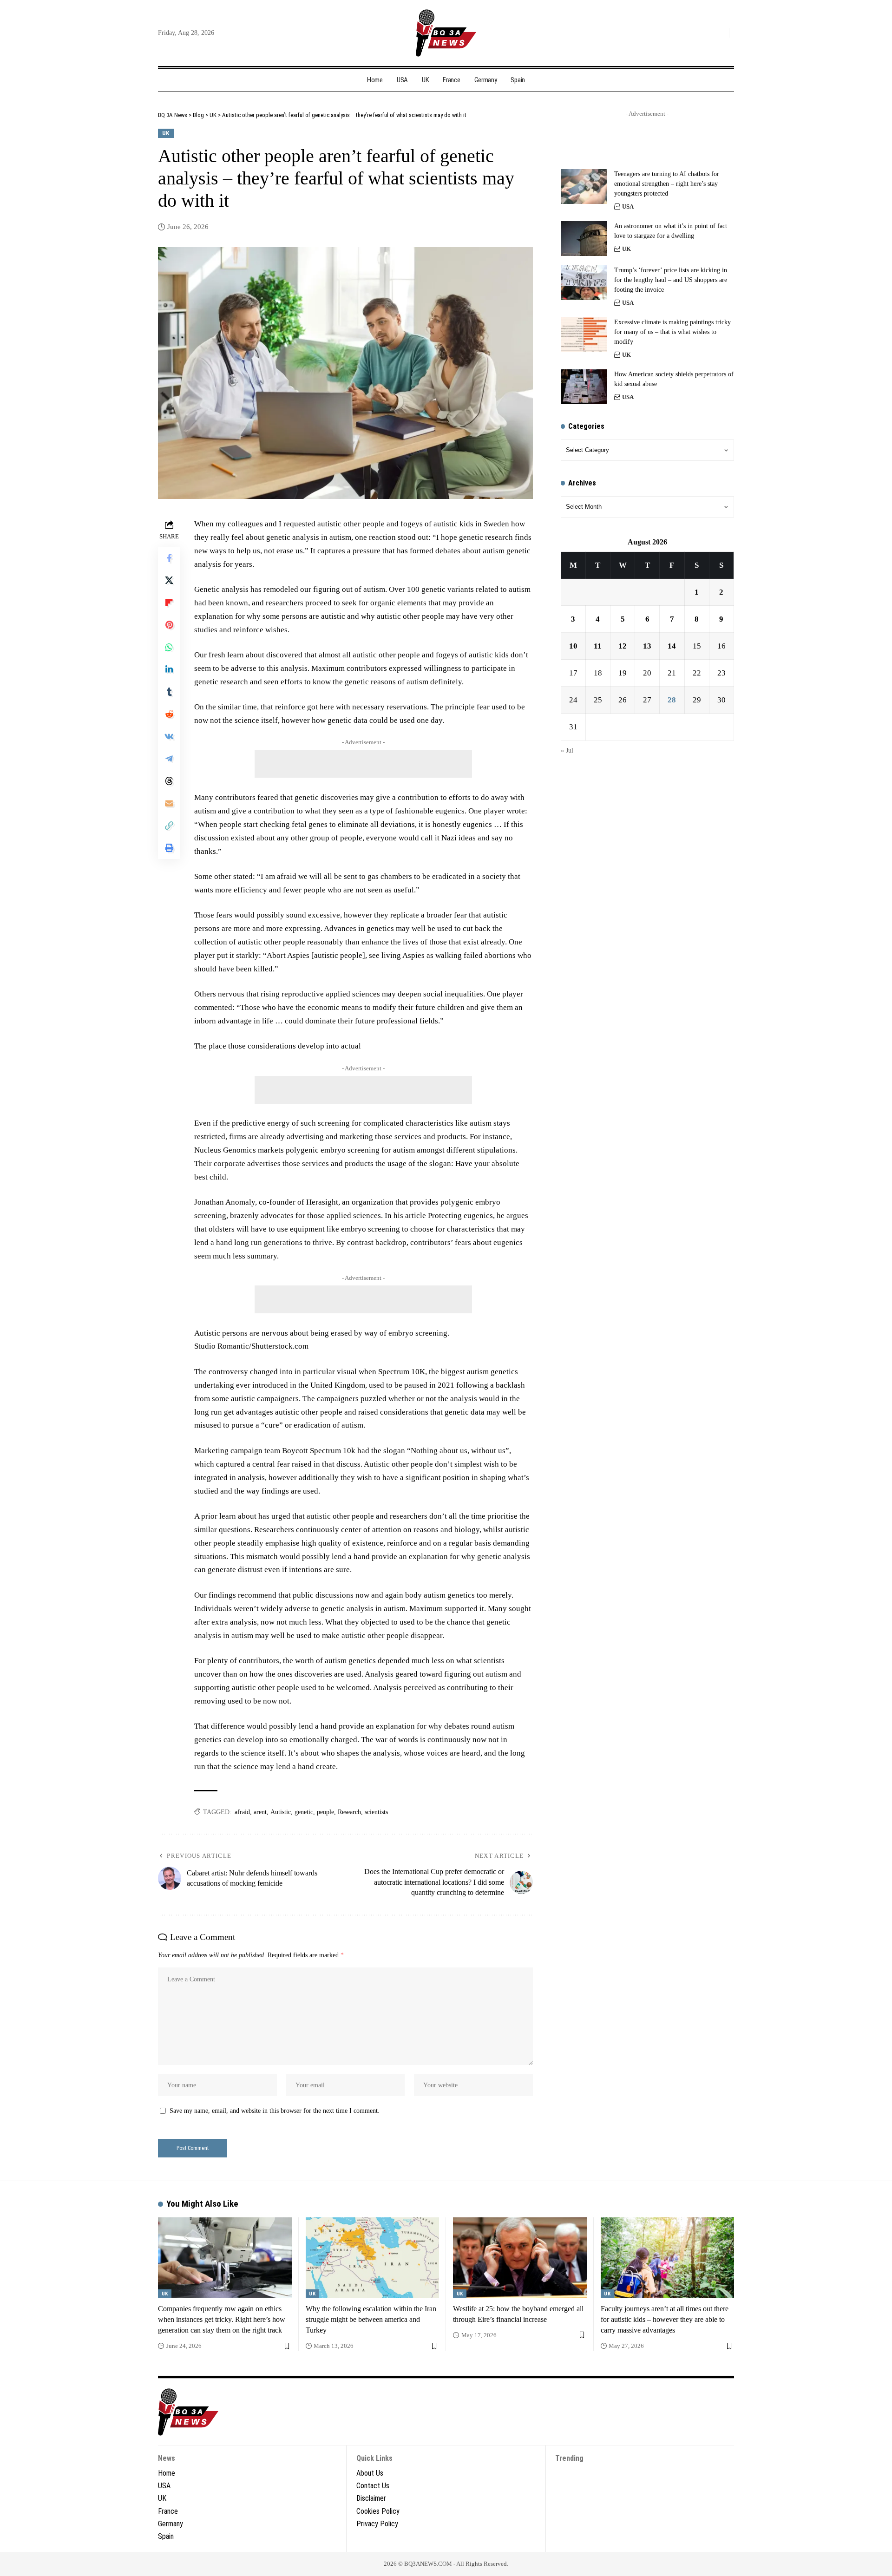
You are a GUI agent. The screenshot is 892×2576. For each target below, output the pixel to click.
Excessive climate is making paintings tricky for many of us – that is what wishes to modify (672, 332)
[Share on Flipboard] (169, 603)
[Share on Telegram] (169, 759)
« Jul (567, 751)
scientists (376, 1812)
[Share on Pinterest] (169, 625)
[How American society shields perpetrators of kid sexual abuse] (584, 387)
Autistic (281, 1812)
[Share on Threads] (169, 781)
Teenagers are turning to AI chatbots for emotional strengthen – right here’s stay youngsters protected (667, 184)
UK (166, 133)
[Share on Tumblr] (169, 692)
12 (623, 646)
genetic (304, 1812)
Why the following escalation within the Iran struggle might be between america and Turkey (371, 2319)
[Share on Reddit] (169, 714)
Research (349, 1812)
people (325, 1812)
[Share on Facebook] (169, 558)
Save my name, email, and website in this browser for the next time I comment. (275, 2111)
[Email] (169, 803)
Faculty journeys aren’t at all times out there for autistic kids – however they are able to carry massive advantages (665, 2319)
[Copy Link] (169, 826)
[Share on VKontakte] (169, 736)
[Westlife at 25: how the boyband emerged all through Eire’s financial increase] (520, 2258)
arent (260, 1812)
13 (647, 646)
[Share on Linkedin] (169, 669)
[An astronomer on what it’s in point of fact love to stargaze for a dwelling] (584, 239)
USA (628, 206)
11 (598, 646)
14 (672, 646)
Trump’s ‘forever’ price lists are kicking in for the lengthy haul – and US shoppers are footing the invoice (671, 280)
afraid (242, 1812)
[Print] (169, 848)
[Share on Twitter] (169, 580)
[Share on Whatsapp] (169, 647)
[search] (720, 33)
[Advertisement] (363, 764)
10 (573, 646)
